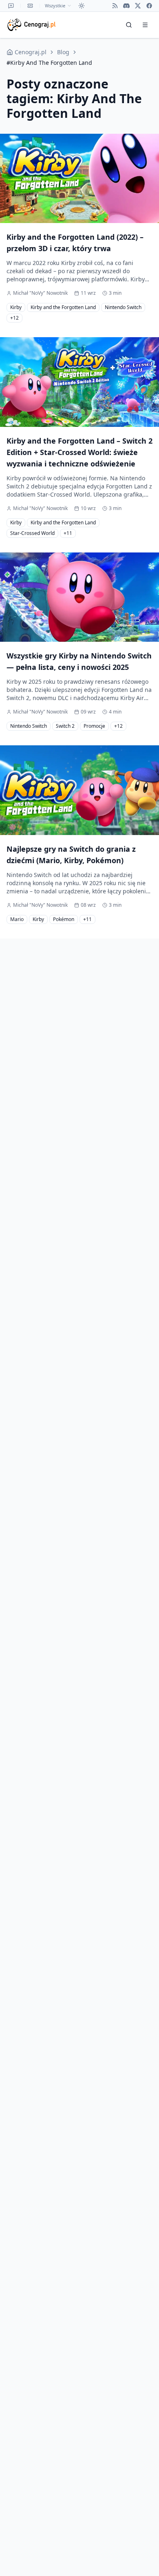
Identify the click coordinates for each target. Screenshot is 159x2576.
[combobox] (58, 6)
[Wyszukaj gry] (129, 25)
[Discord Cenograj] (126, 6)
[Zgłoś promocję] (30, 6)
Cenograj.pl (31, 52)
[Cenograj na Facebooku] (149, 6)
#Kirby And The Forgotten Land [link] (49, 63)
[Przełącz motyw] (82, 6)
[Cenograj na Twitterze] (138, 6)
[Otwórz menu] (145, 25)
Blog (63, 52)
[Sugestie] (11, 6)
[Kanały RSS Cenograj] (115, 6)
